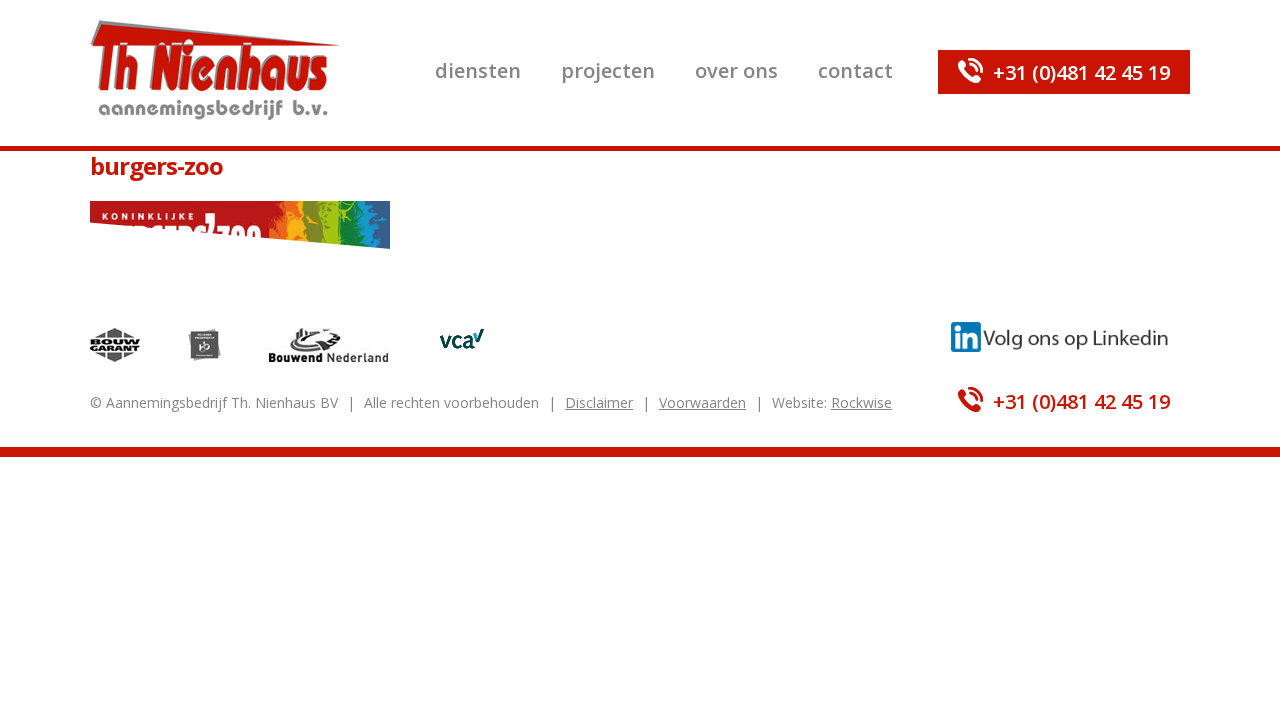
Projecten (608, 70)
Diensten (478, 70)
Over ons (736, 70)
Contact (855, 70)
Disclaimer (599, 402)
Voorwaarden (702, 402)
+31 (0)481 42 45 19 (1081, 72)
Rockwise (861, 402)
